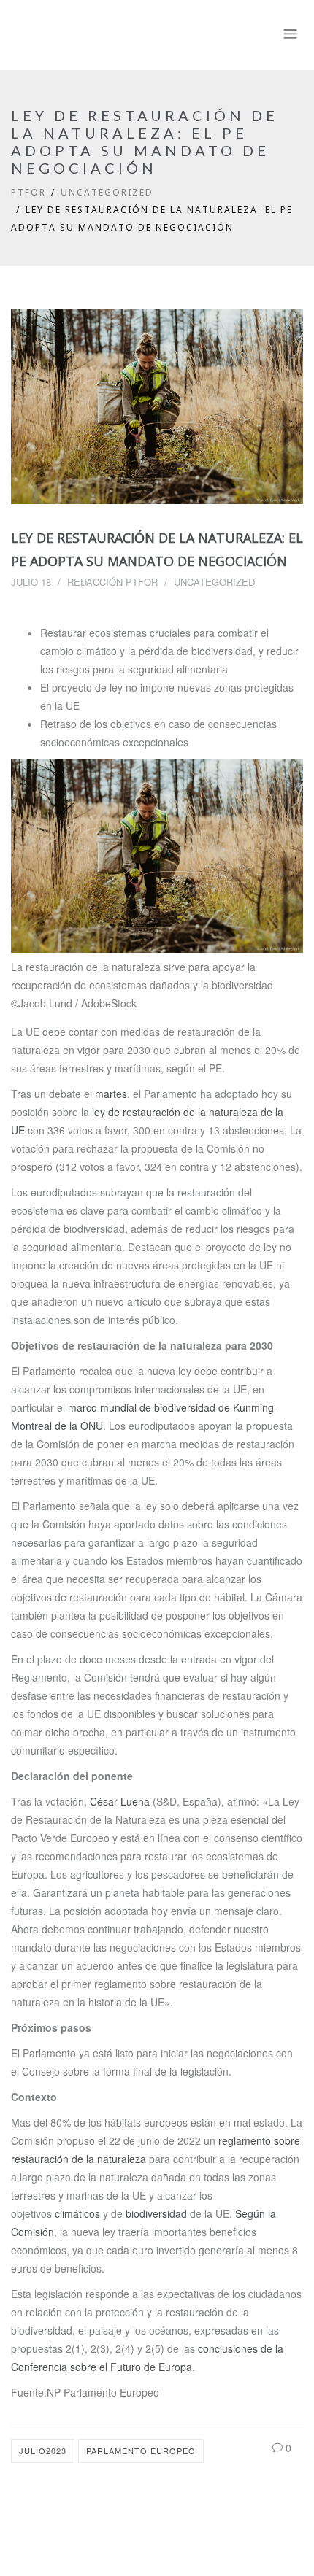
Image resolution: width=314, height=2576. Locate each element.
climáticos (77, 2213)
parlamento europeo (141, 2451)
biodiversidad (156, 2213)
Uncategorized (107, 192)
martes (111, 1094)
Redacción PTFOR (112, 582)
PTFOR (28, 192)
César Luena (120, 1801)
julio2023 (43, 2451)
